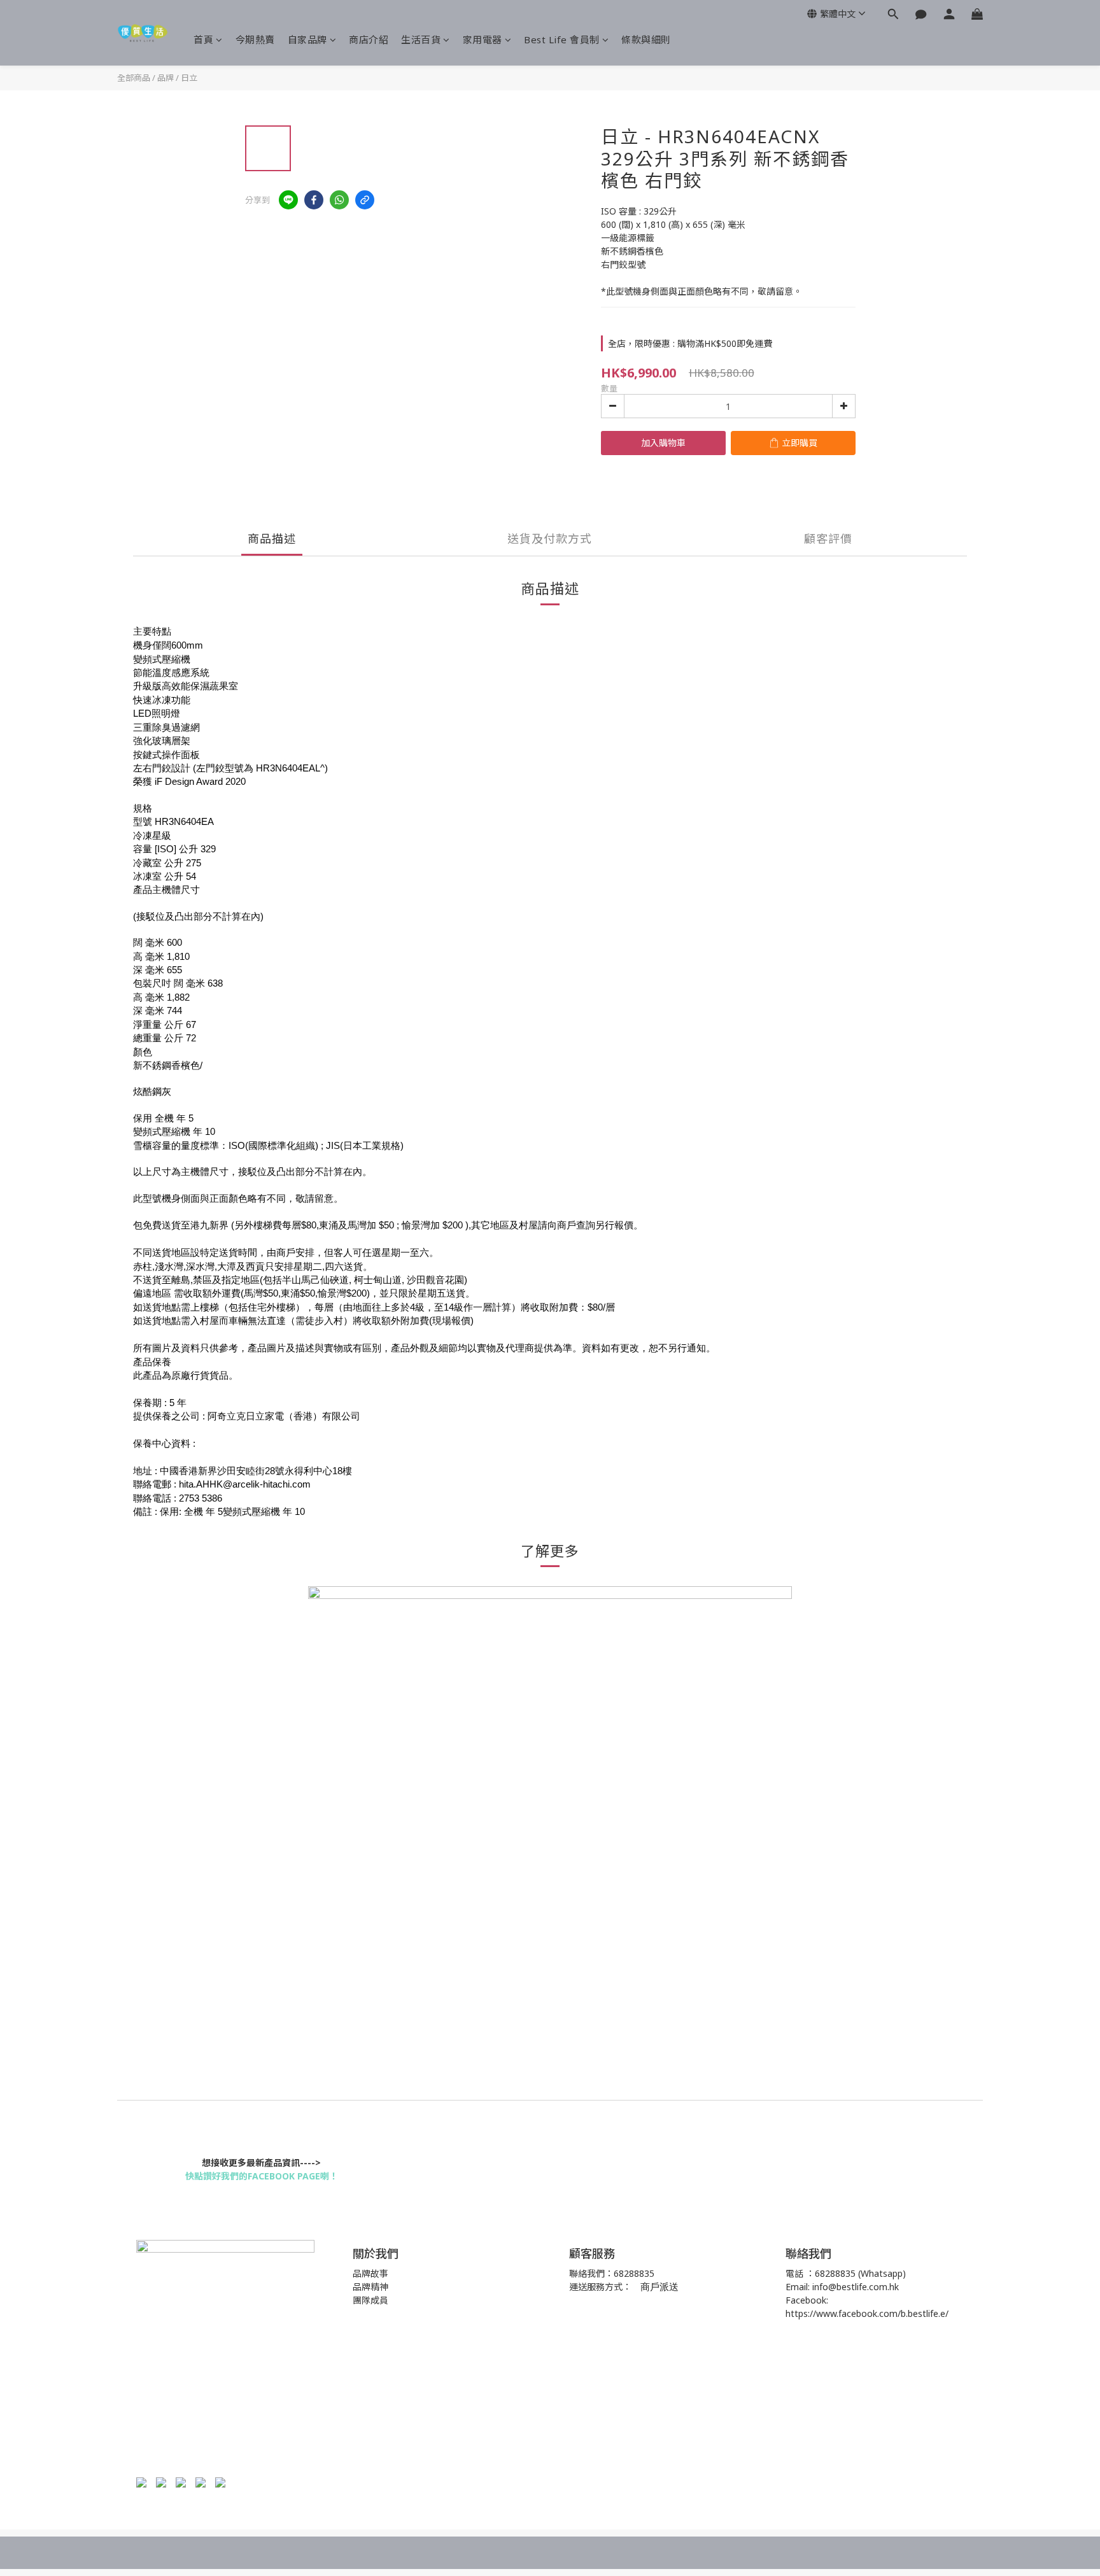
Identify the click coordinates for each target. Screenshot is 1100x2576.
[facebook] (314, 200)
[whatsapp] (339, 200)
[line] (288, 200)
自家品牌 (307, 39)
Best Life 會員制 (562, 39)
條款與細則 (646, 39)
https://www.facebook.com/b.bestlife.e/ (867, 2313)
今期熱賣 (255, 39)
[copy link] (365, 200)
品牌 (166, 78)
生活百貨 (421, 39)
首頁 (203, 39)
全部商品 (134, 78)
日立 (189, 78)
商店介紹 (369, 39)
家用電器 (483, 39)
